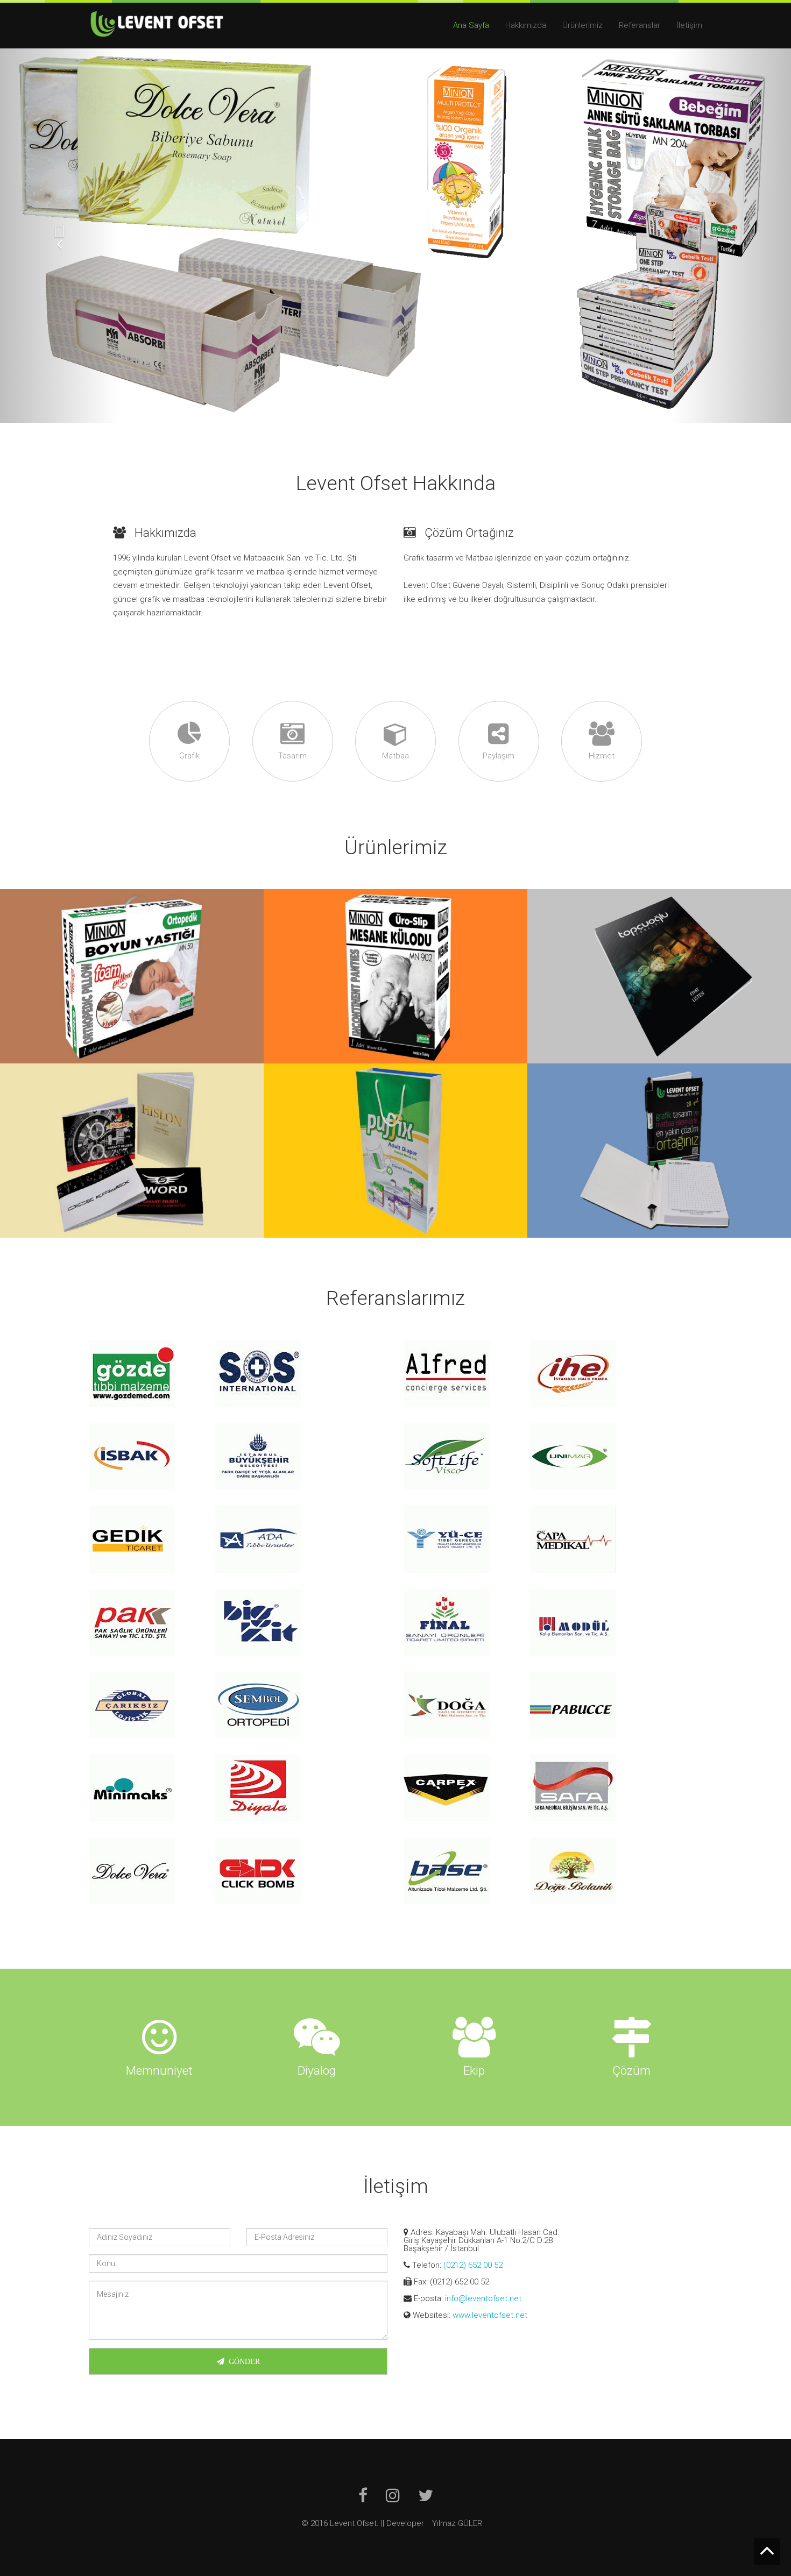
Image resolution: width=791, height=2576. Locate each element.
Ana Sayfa (471, 25)
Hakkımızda (526, 25)
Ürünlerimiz (582, 25)
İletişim (689, 25)
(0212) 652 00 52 (473, 2265)
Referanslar (640, 25)
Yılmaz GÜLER (457, 2523)
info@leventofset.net (483, 2298)
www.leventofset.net (490, 2315)
